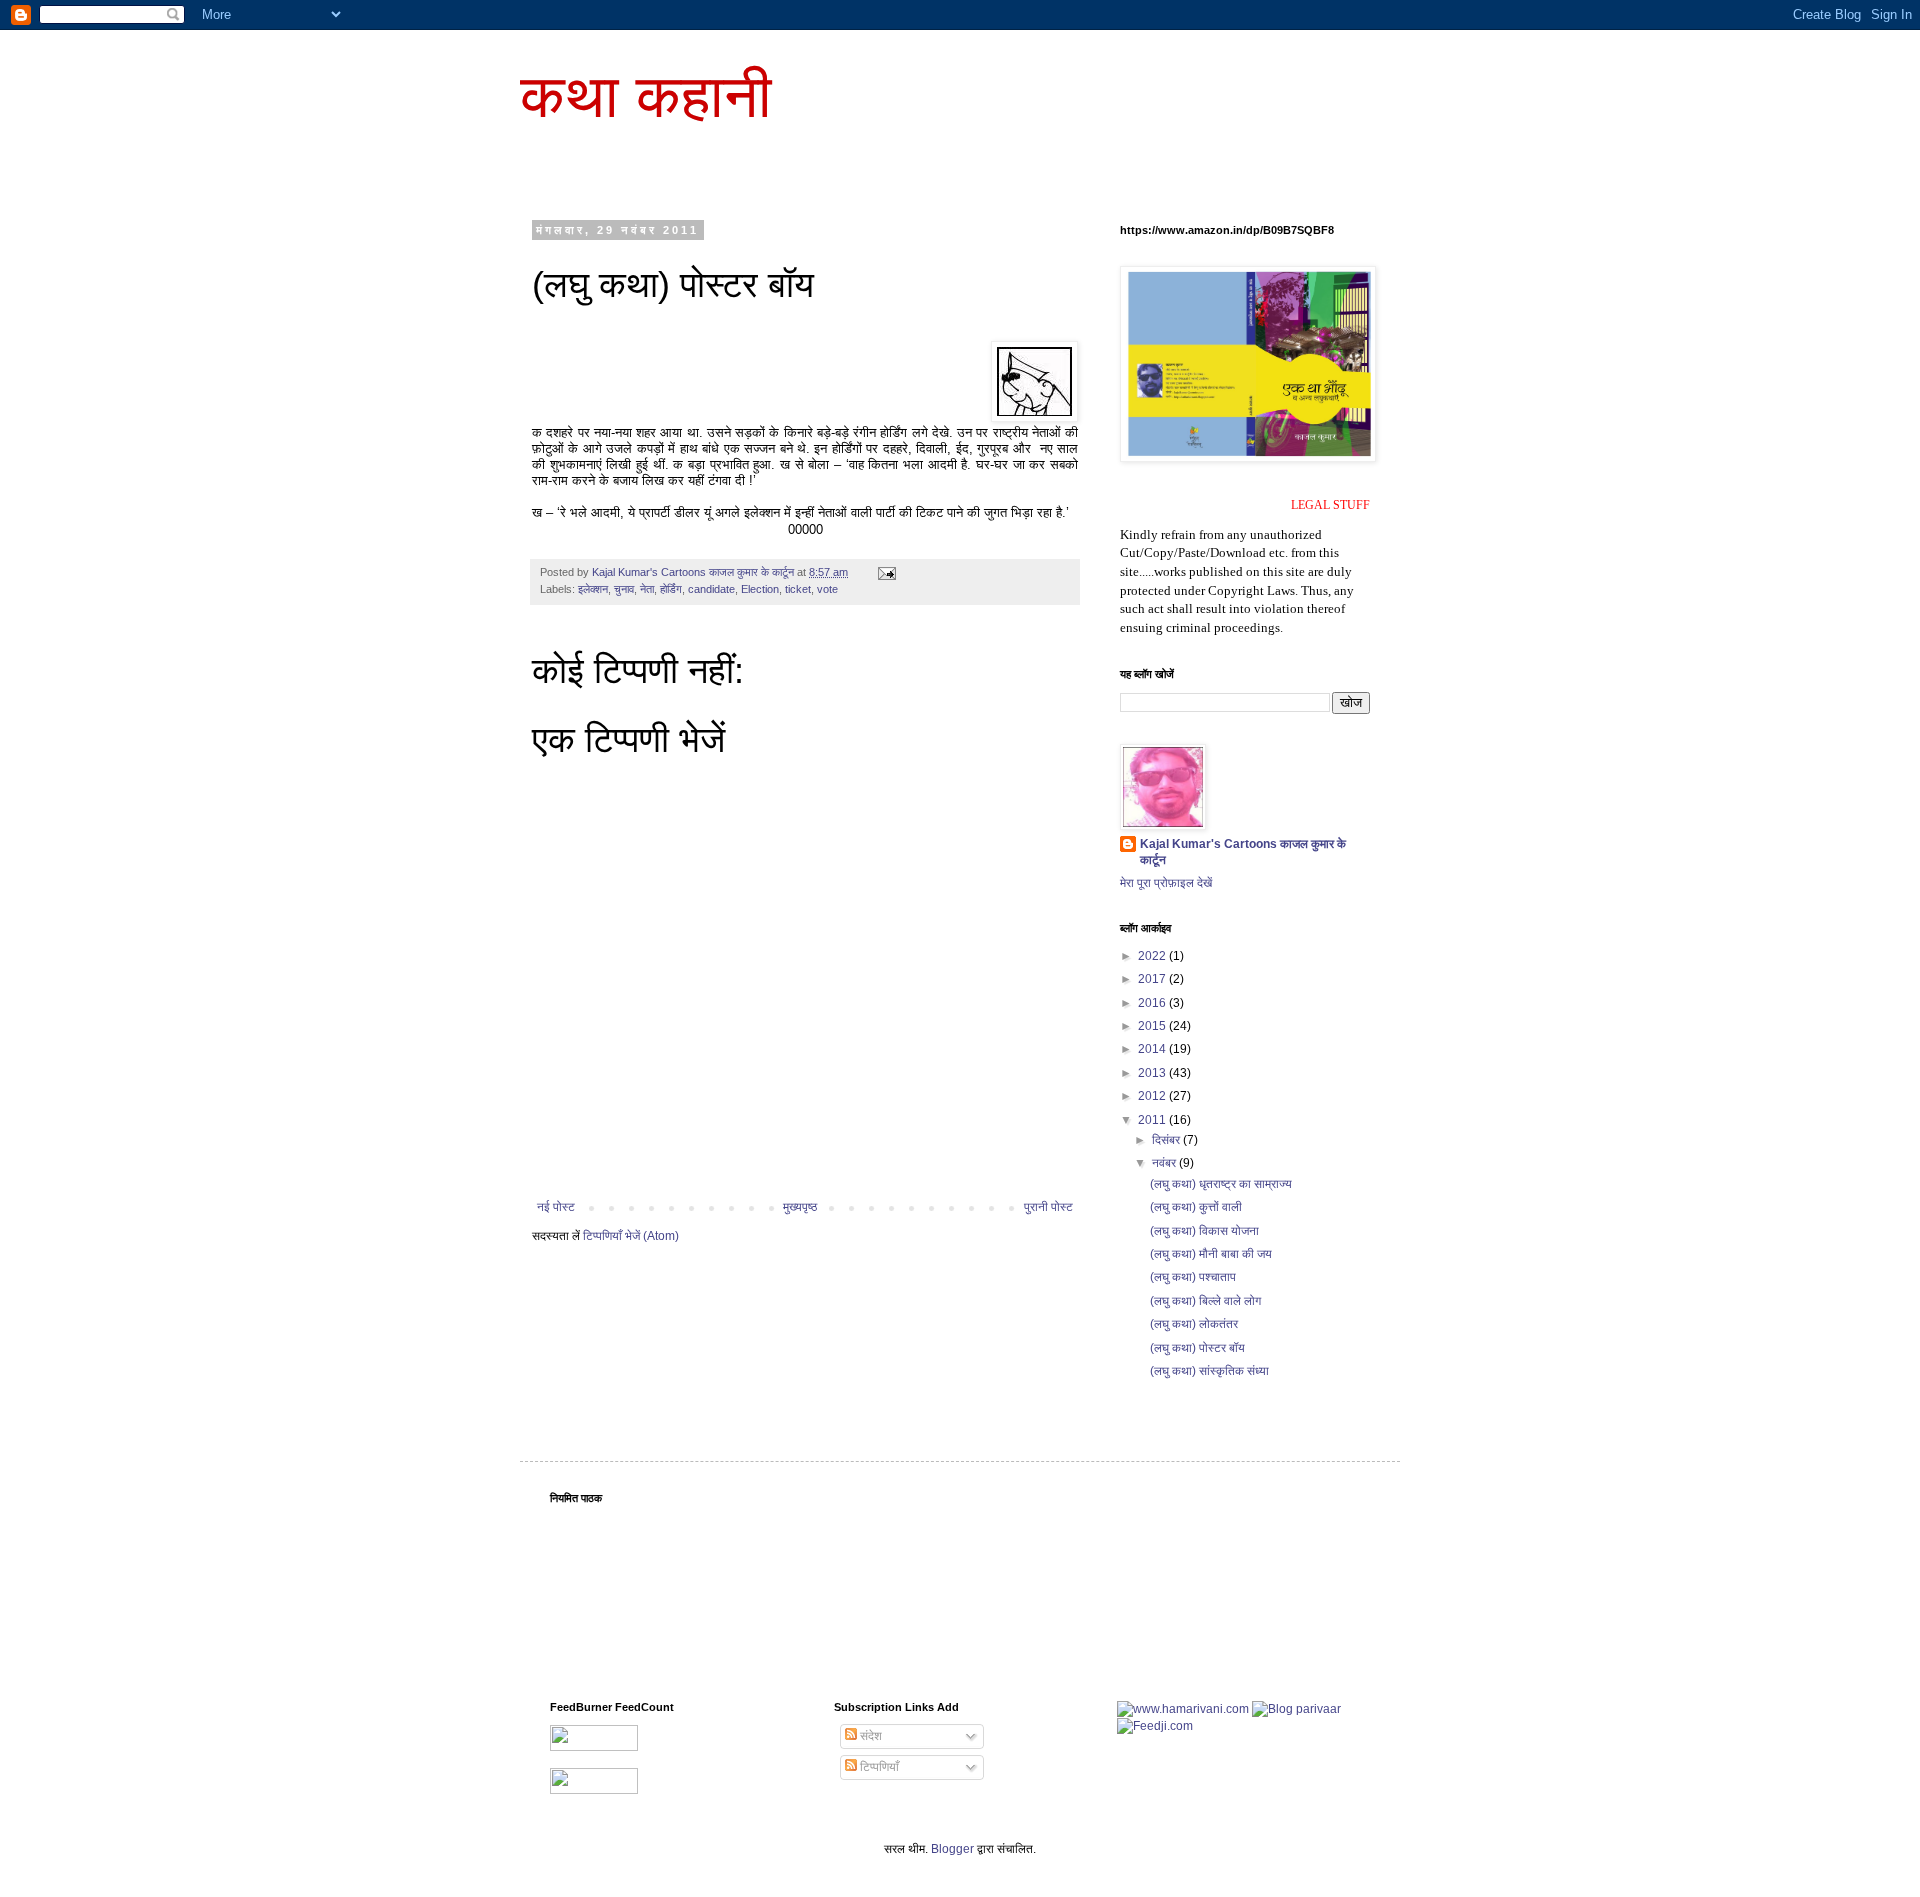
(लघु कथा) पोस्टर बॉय (1197, 1348)
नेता (647, 589)
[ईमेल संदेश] (886, 572)
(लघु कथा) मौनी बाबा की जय (1211, 1254)
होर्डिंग (671, 589)
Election (760, 589)
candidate (711, 589)
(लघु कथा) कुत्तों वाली (1196, 1207)
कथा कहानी (646, 96)
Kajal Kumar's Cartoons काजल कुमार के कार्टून (1243, 852)
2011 (1153, 1120)
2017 (1153, 979)
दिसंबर (1167, 1140)
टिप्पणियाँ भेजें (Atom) (631, 1236)
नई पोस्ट (556, 1207)
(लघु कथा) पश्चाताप (1193, 1277)
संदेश (869, 1736)
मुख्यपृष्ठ (800, 1207)
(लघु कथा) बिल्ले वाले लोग (1205, 1301)
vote (827, 589)
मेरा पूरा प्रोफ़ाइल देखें (1166, 883)
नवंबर (1165, 1163)
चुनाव (624, 589)
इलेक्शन (593, 589)
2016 (1153, 1003)
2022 (1153, 956)
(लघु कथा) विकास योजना (1204, 1231)
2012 (1153, 1096)
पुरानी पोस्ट (1048, 1207)
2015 (1153, 1026)
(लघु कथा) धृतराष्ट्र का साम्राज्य (1221, 1184)
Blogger (952, 1849)
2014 (1153, 1049)
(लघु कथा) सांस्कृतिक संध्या (1209, 1371)
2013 (1153, 1073)
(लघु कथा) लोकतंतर (1194, 1324)
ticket (798, 589)
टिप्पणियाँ (878, 1767)
